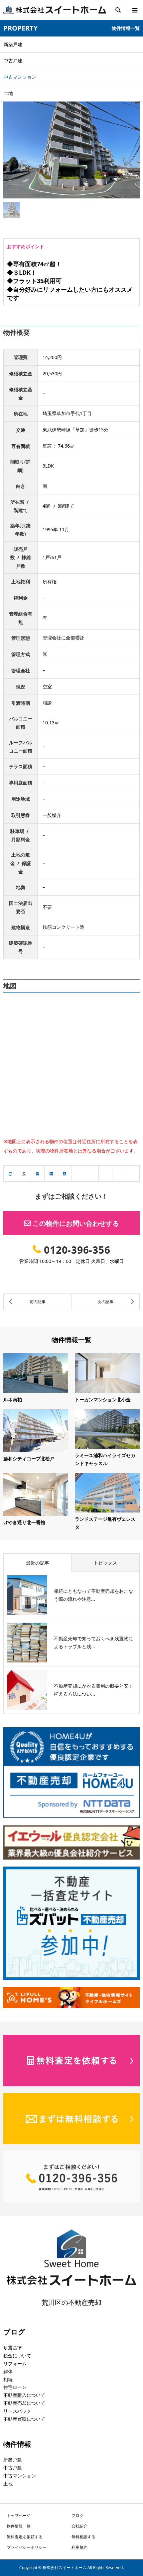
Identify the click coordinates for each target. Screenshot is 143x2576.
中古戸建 (13, 2468)
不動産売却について (24, 2403)
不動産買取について (24, 2419)
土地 (8, 2484)
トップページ (19, 2515)
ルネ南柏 (13, 1399)
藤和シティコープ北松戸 (29, 1459)
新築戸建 (13, 2460)
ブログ (77, 2515)
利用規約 (79, 2547)
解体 (8, 2371)
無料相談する (83, 2537)
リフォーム (15, 2363)
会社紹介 (79, 2526)
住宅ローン (15, 2387)
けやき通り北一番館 (24, 1522)
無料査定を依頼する (25, 2537)
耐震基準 (13, 2348)
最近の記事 (38, 1563)
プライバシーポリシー (27, 2547)
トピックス (105, 1563)
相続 (8, 2379)
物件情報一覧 (19, 2526)
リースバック (17, 2411)
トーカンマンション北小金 (103, 1399)
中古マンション (20, 2476)
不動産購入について (24, 2395)
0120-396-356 (77, 1250)
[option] (71, 147)
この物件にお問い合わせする (76, 1223)
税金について (17, 2355)
